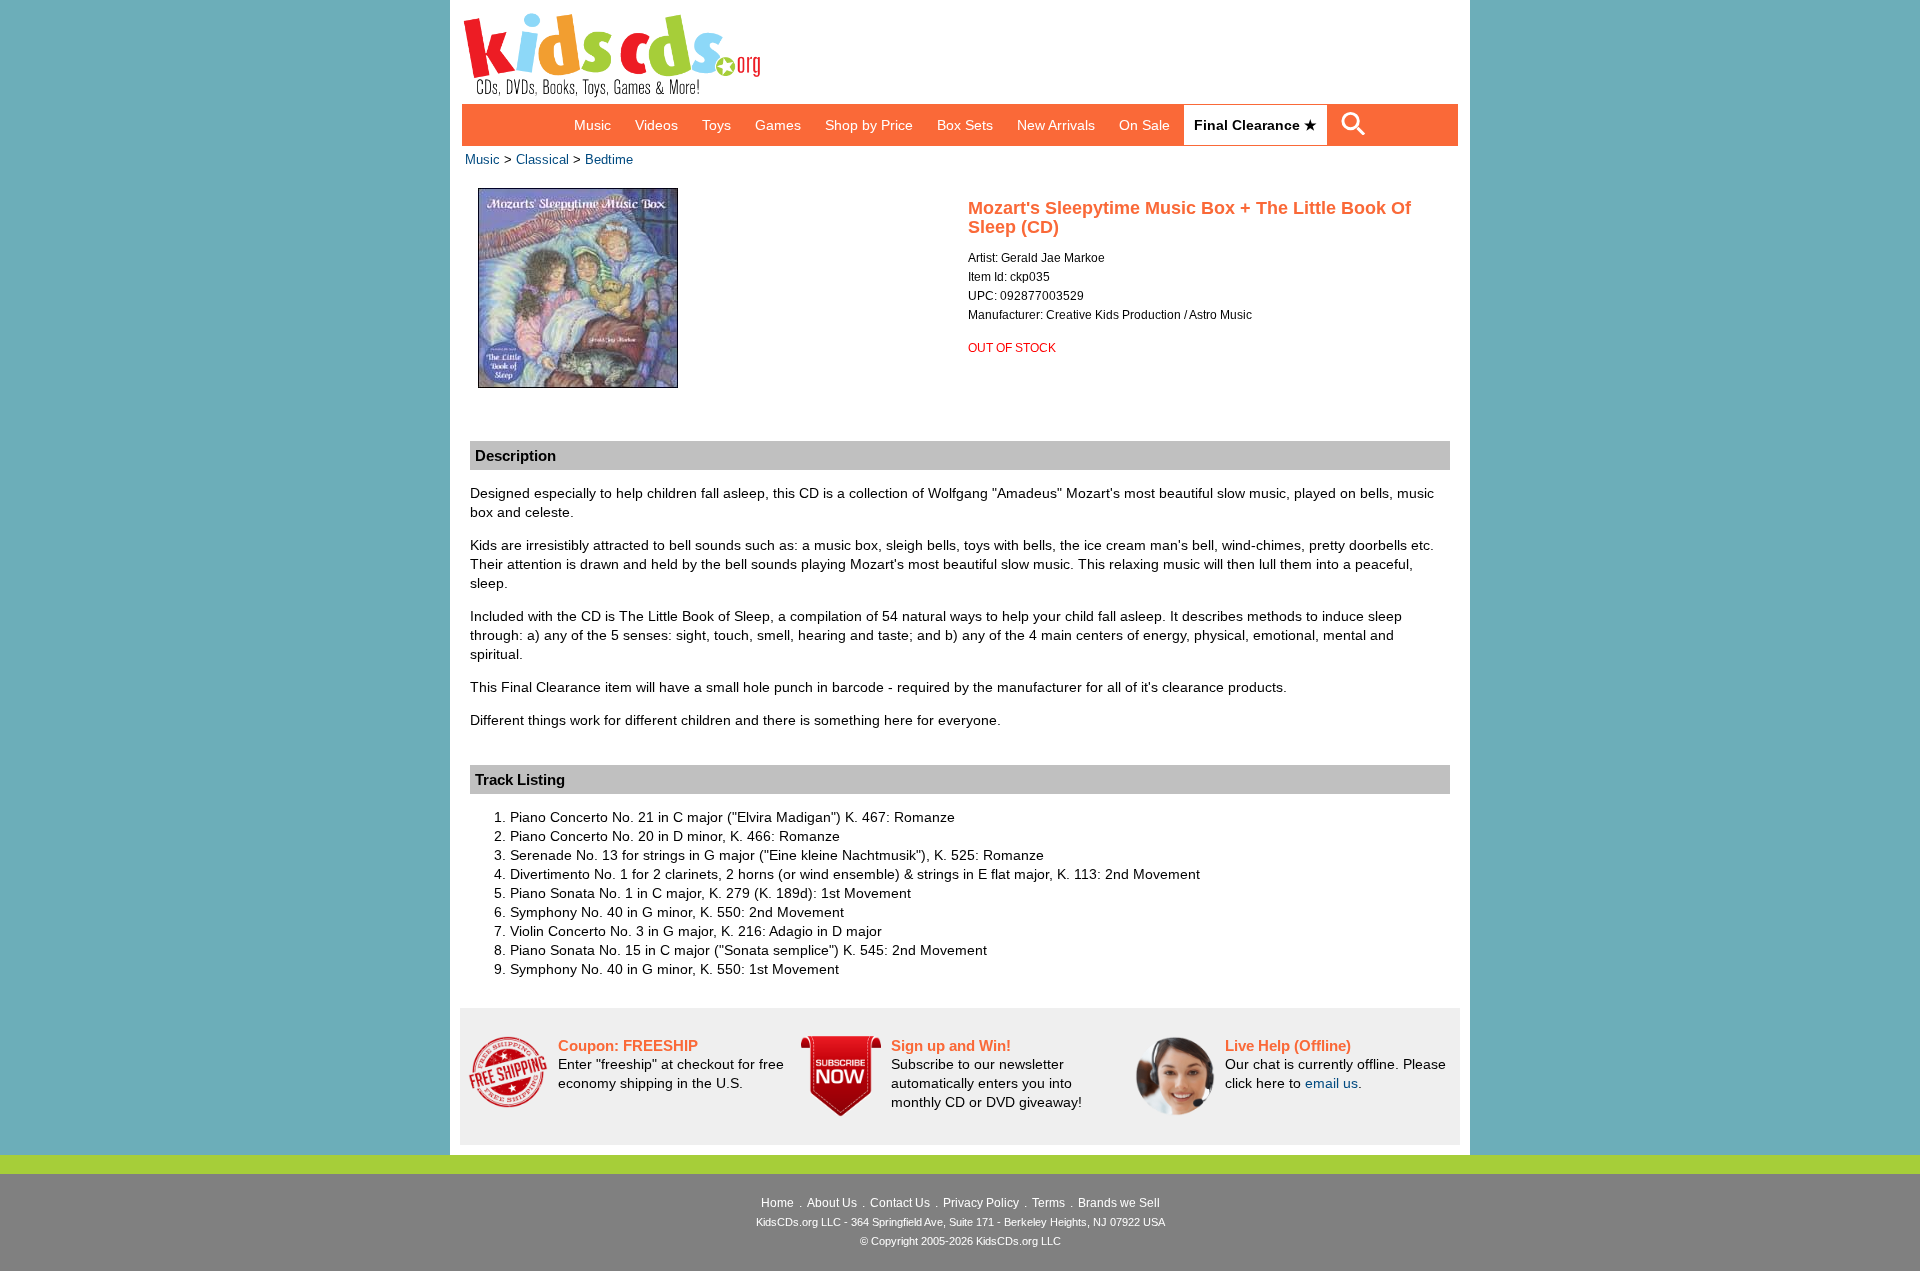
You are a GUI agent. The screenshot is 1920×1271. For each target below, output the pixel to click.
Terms (1048, 1203)
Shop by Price (869, 125)
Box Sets (965, 125)
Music (592, 125)
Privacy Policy (981, 1203)
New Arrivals (1056, 125)
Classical (542, 160)
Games (778, 125)
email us (1331, 1083)
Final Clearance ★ (1255, 125)
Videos (656, 125)
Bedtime (609, 160)
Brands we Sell (1119, 1203)
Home (777, 1203)
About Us (832, 1203)
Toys (716, 125)
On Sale (1144, 125)
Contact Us (900, 1203)
